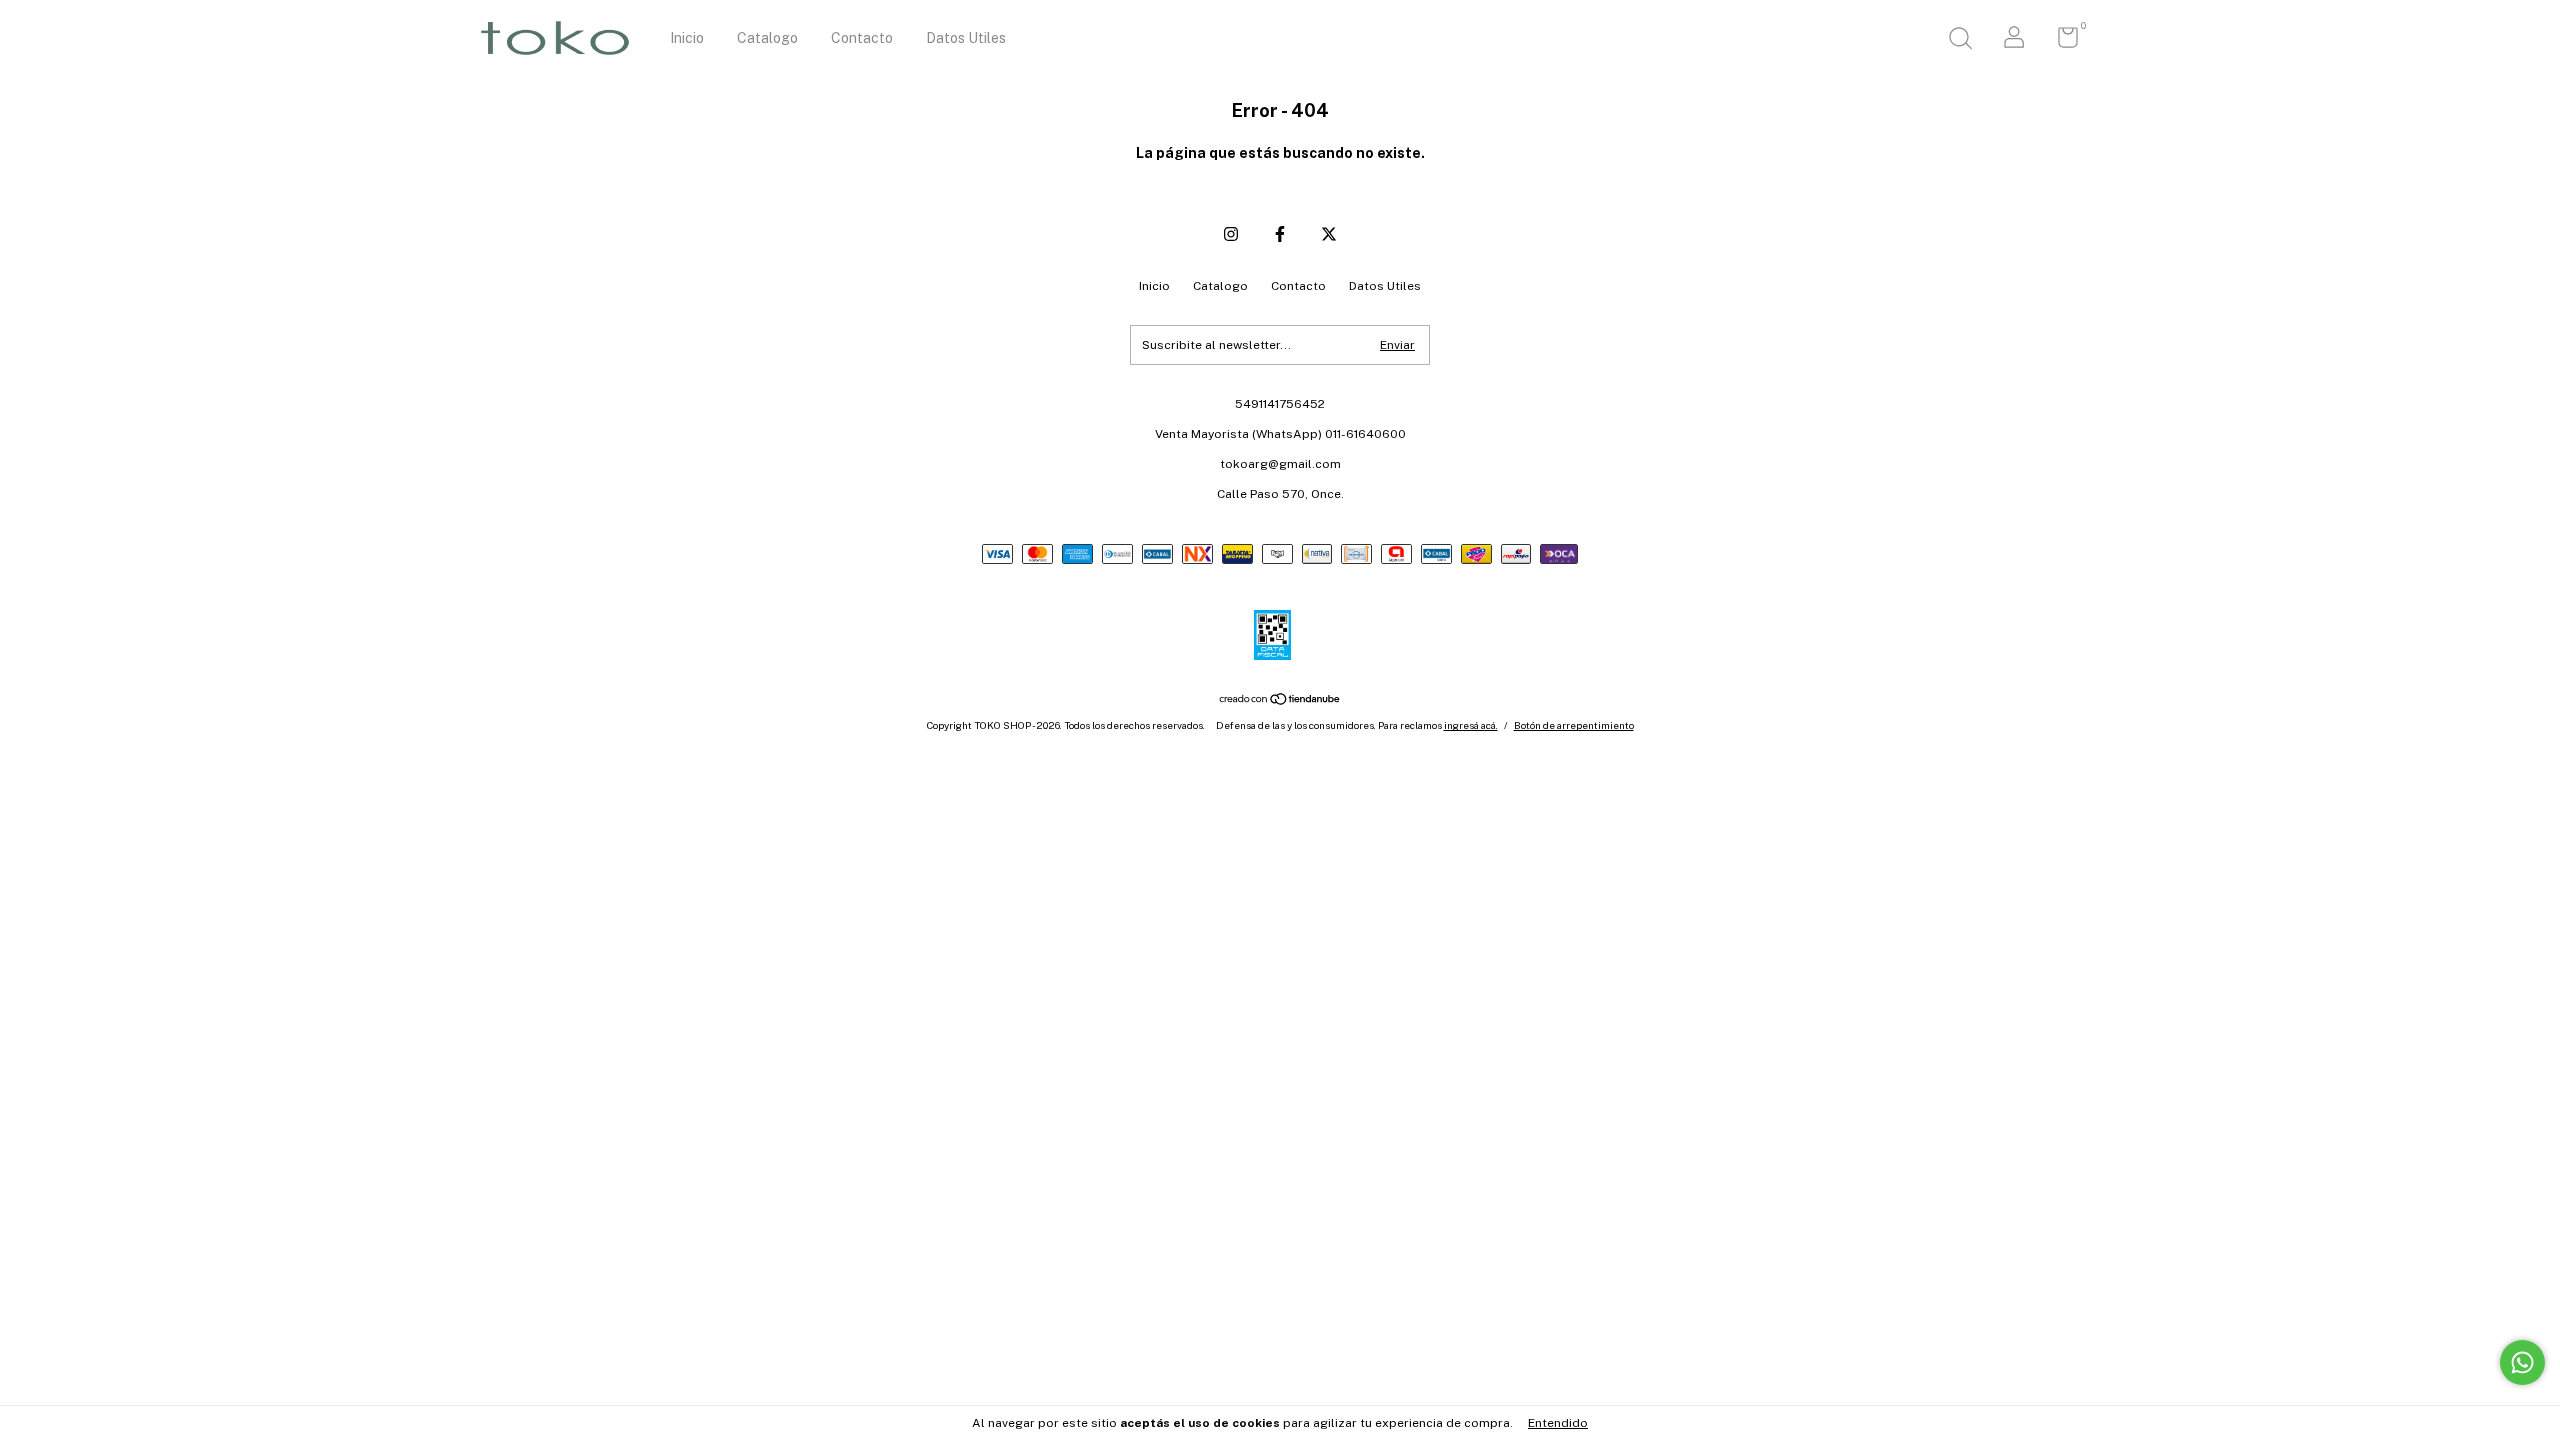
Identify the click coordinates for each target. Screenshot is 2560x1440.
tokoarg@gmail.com (1280, 464)
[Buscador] (1960, 41)
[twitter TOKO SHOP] (1329, 234)
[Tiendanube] (1280, 700)
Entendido (1558, 1423)
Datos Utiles (966, 38)
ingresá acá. (1471, 725)
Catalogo (767, 38)
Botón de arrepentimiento (1574, 725)
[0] (2060, 42)
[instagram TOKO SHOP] (1231, 234)
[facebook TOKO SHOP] (1280, 234)
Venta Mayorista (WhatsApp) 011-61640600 (1280, 434)
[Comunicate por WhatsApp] (2522, 1362)
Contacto (862, 38)
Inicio (687, 38)
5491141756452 (1280, 404)
